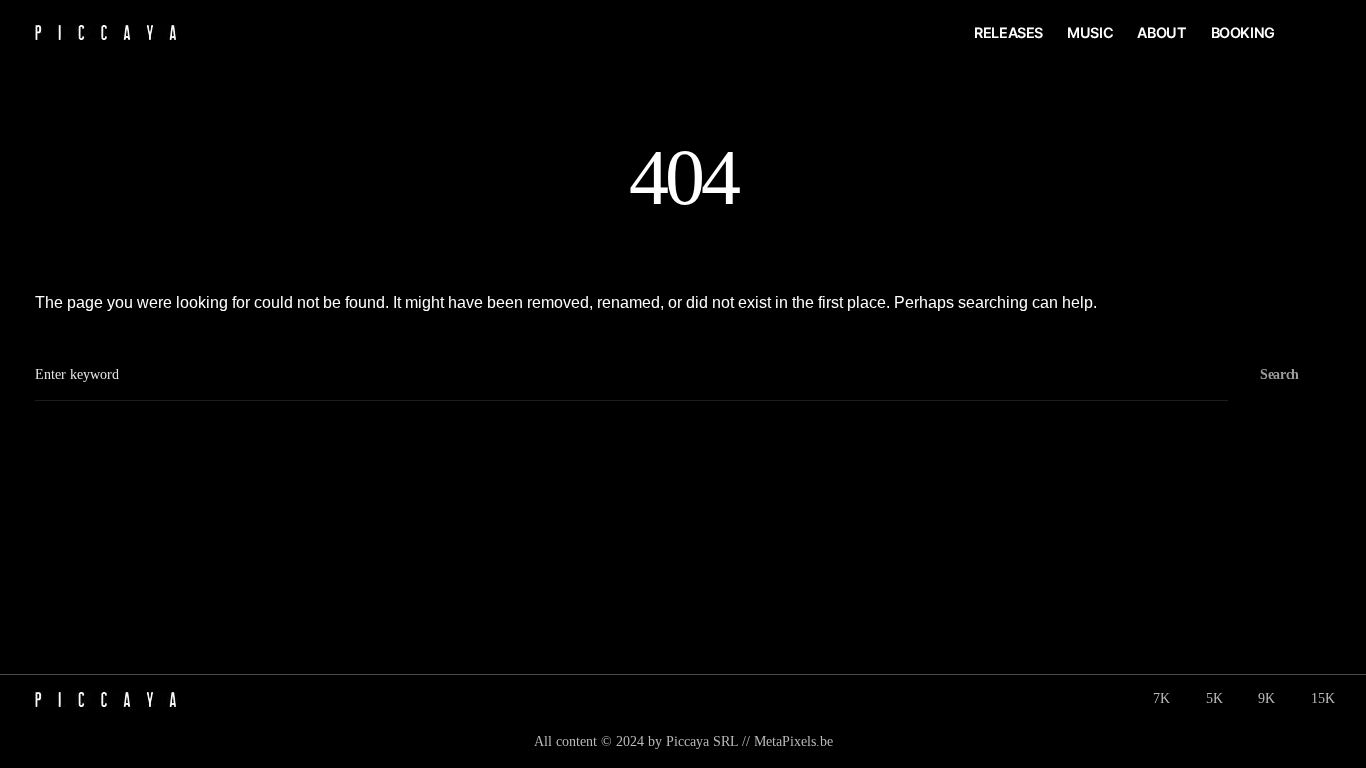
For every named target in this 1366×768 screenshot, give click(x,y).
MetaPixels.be (793, 741)
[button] (1323, 33)
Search (1279, 374)
